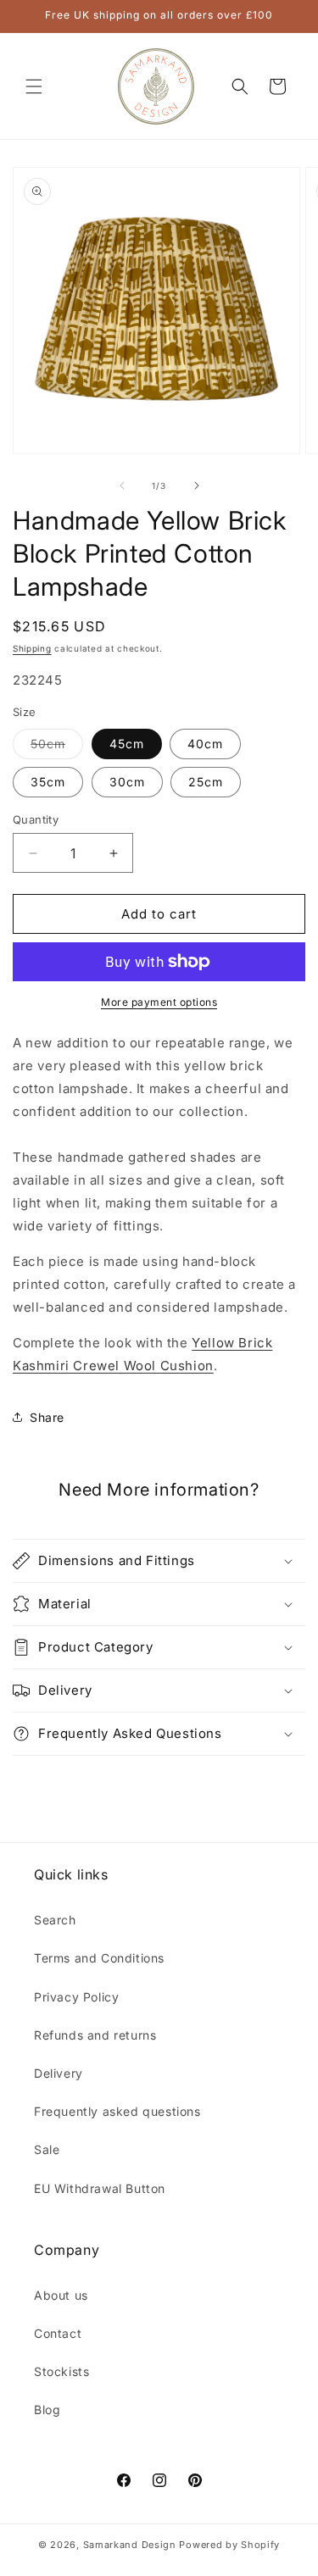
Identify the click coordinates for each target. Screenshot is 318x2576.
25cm (206, 782)
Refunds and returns (95, 2035)
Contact (58, 2333)
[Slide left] (122, 486)
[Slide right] (197, 486)
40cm (205, 744)
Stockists (61, 2371)
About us (61, 2295)
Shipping (32, 648)
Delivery (59, 2073)
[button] (34, 86)
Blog (47, 2409)
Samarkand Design (130, 2545)
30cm (127, 782)
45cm (127, 744)
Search (55, 1920)
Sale (47, 2149)
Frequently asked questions (117, 2111)
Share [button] (47, 1417)
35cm (48, 782)
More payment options (159, 1002)
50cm (57, 747)
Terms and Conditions (99, 1958)
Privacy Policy (76, 1997)
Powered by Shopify (229, 2545)
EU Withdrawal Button (100, 2188)
